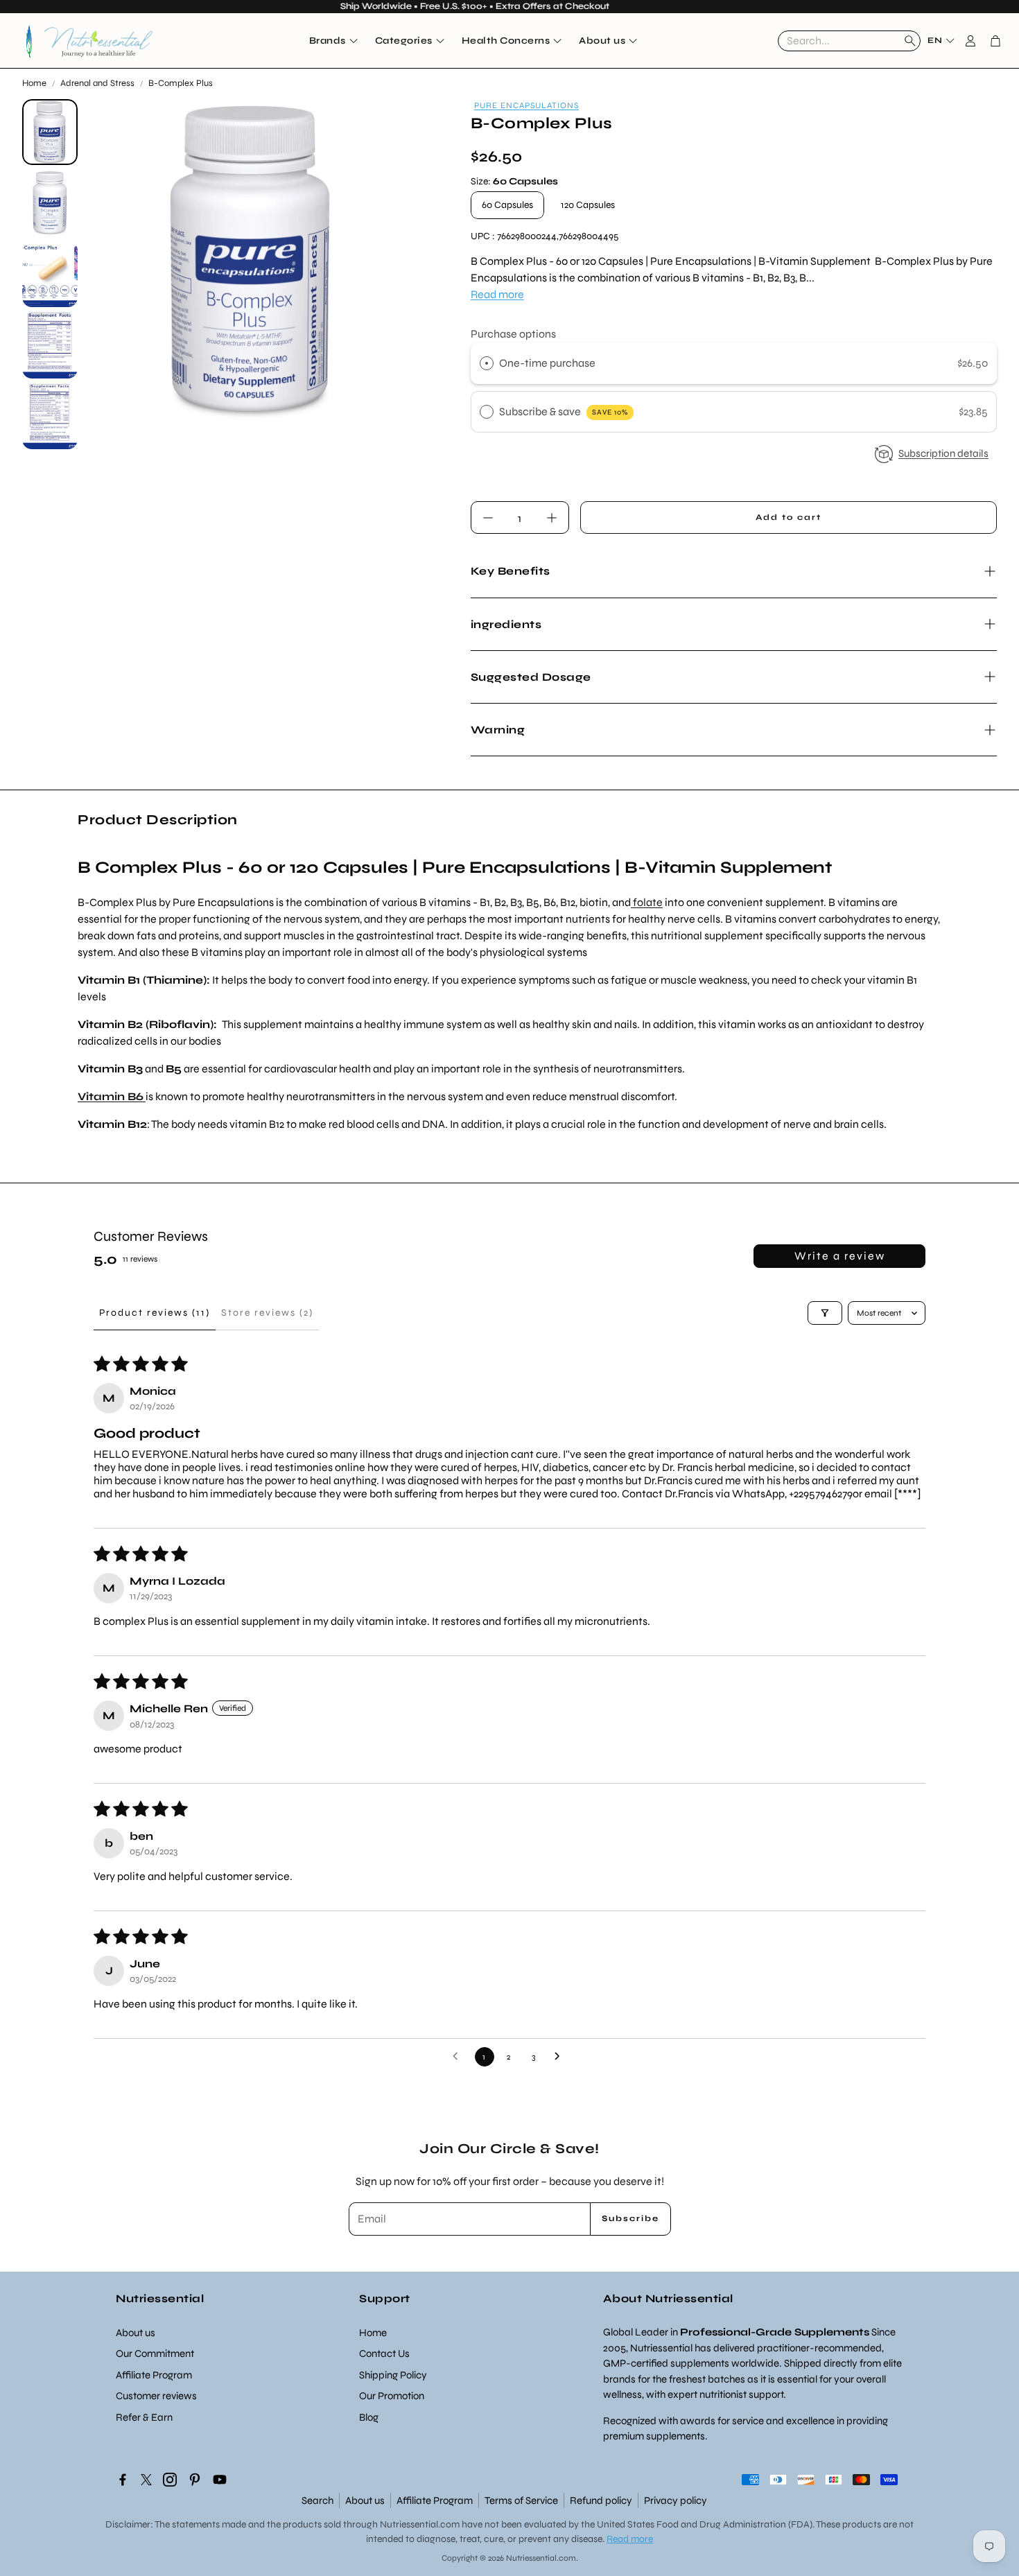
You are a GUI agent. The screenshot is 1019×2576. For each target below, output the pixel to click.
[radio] (487, 363)
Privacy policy (676, 2500)
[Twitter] (146, 2480)
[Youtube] (220, 2480)
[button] (849, 41)
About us (365, 2500)
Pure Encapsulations (526, 105)
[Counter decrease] (488, 518)
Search (317, 2500)
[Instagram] (170, 2480)
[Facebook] (123, 2480)
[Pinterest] (195, 2480)
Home (34, 83)
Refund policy (601, 2500)
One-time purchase (547, 363)
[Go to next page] (561, 2057)
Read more (497, 294)
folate (647, 902)
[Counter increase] (552, 518)
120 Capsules (588, 205)
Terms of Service (521, 2500)
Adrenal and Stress (97, 83)
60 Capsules (507, 205)
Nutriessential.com (420, 2524)
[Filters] (825, 1313)
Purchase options (513, 334)
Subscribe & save (564, 411)
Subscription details (943, 453)
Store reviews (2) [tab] (267, 1313)
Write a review (840, 1256)
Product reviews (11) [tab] (155, 1313)
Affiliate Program (435, 2500)
